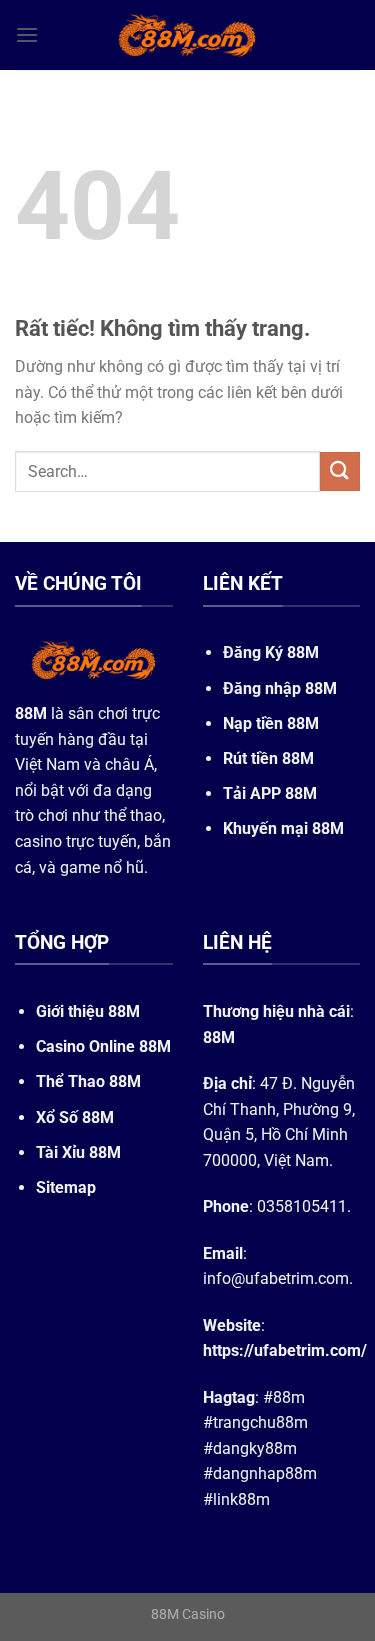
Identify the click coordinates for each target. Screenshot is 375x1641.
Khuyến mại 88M (283, 828)
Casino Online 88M (103, 1046)
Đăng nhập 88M (280, 688)
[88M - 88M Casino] (188, 35)
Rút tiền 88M (268, 758)
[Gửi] (340, 471)
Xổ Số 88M (75, 1117)
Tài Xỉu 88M (78, 1152)
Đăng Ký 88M (271, 652)
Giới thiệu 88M (88, 1011)
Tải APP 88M (270, 793)
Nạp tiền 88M (271, 723)
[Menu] (27, 34)
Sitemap (66, 1187)
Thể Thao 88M (88, 1081)
